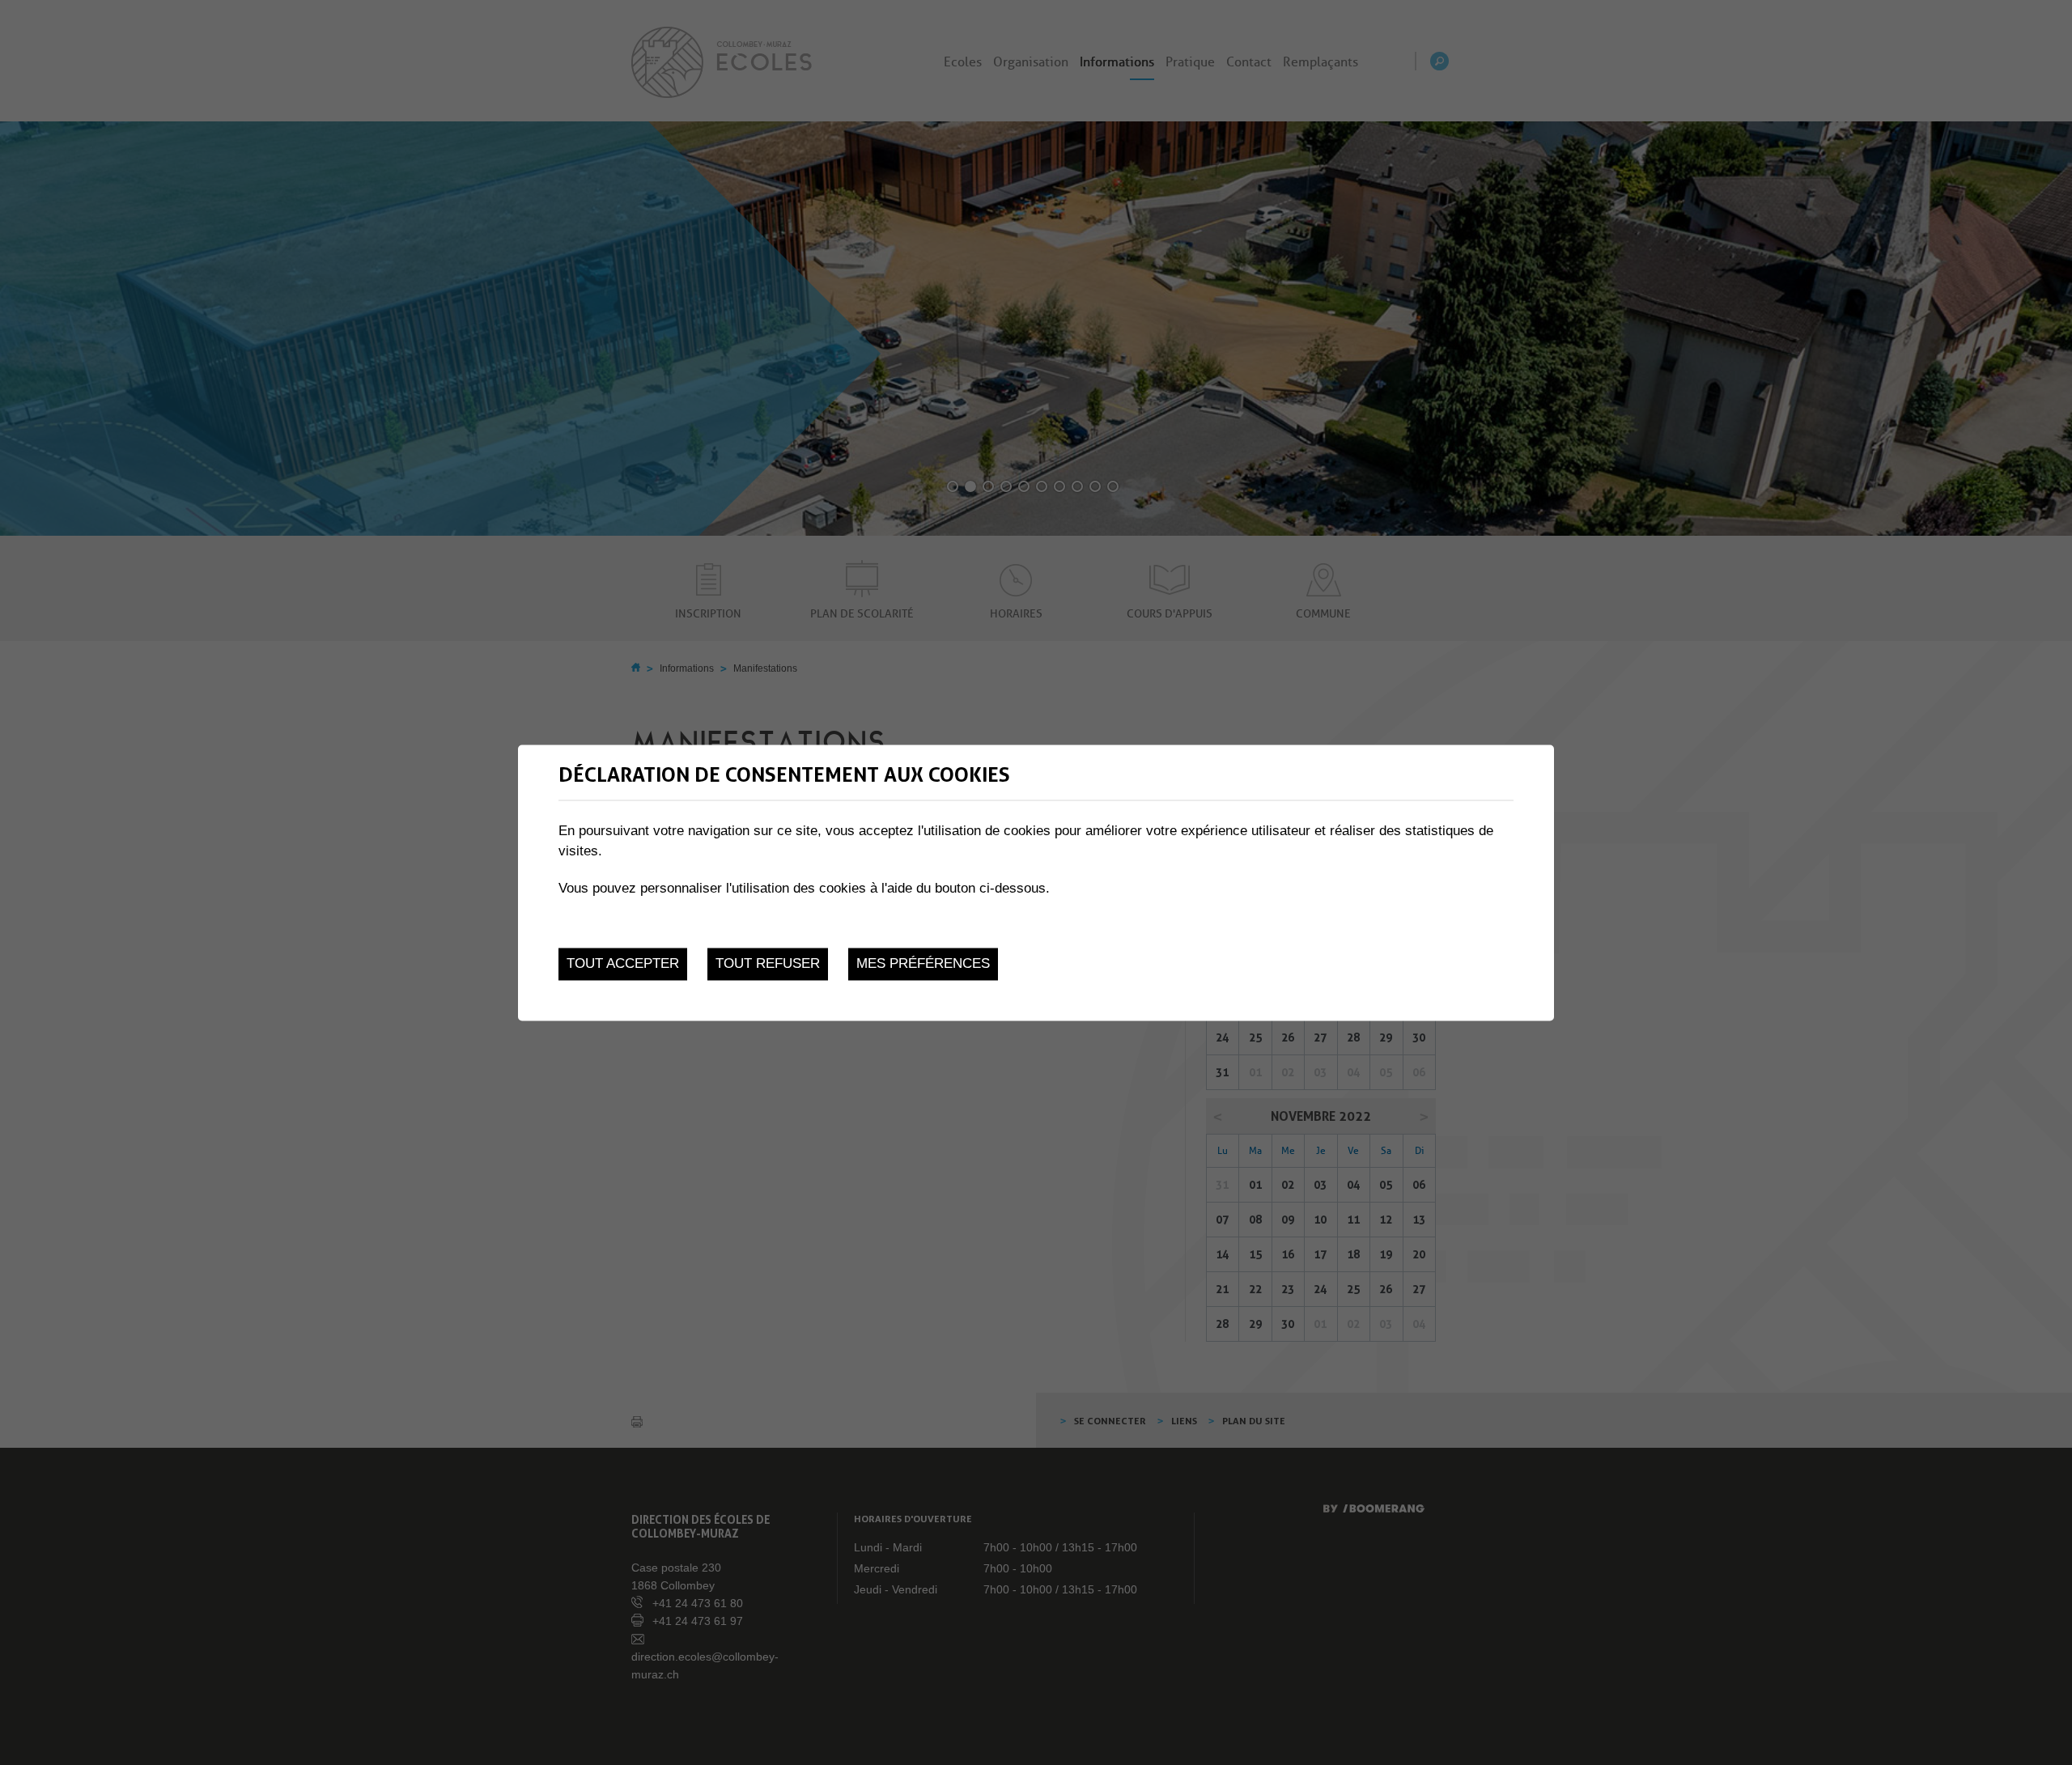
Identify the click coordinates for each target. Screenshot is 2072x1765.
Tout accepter (623, 964)
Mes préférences (923, 964)
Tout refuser (768, 964)
